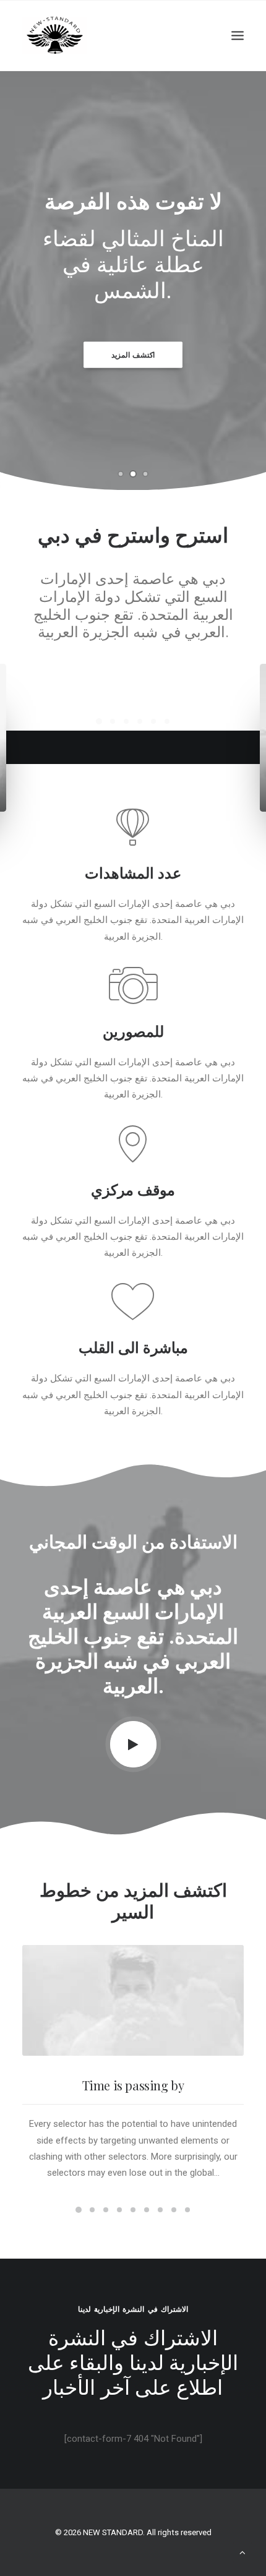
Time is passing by (133, 2261)
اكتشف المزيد (133, 355)
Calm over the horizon (133, 843)
